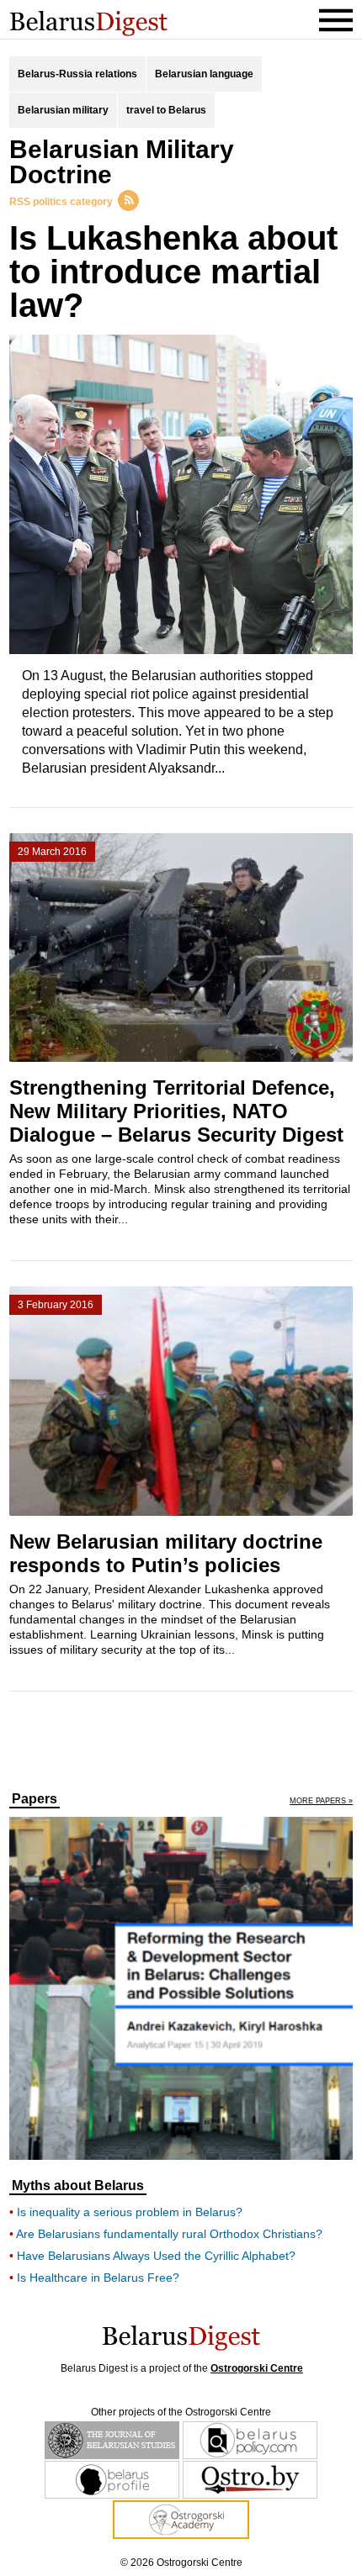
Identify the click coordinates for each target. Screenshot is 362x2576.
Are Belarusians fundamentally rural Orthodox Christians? (169, 2234)
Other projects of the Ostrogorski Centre (181, 2412)
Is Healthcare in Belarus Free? (98, 2278)
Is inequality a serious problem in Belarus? (130, 2212)
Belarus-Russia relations (77, 74)
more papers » (321, 1801)
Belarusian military (63, 110)
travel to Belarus (166, 110)
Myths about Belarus (78, 2186)
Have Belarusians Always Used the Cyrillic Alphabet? (156, 2256)
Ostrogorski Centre (257, 2368)
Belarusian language (204, 74)
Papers (35, 1799)
